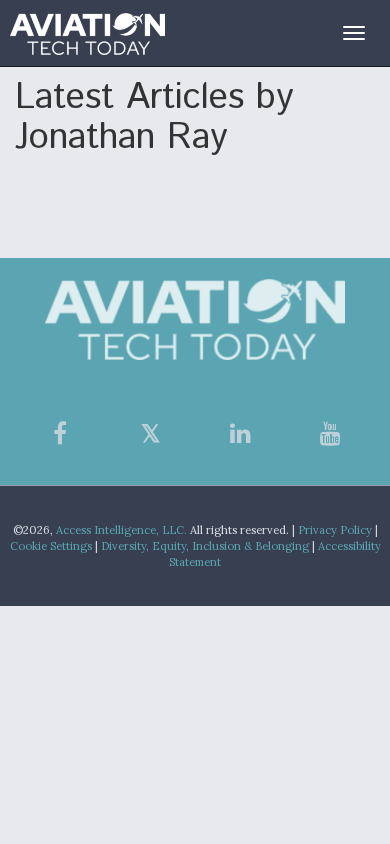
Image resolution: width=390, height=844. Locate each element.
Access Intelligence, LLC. (121, 530)
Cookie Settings (51, 546)
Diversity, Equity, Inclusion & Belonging (205, 546)
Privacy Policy (335, 530)
